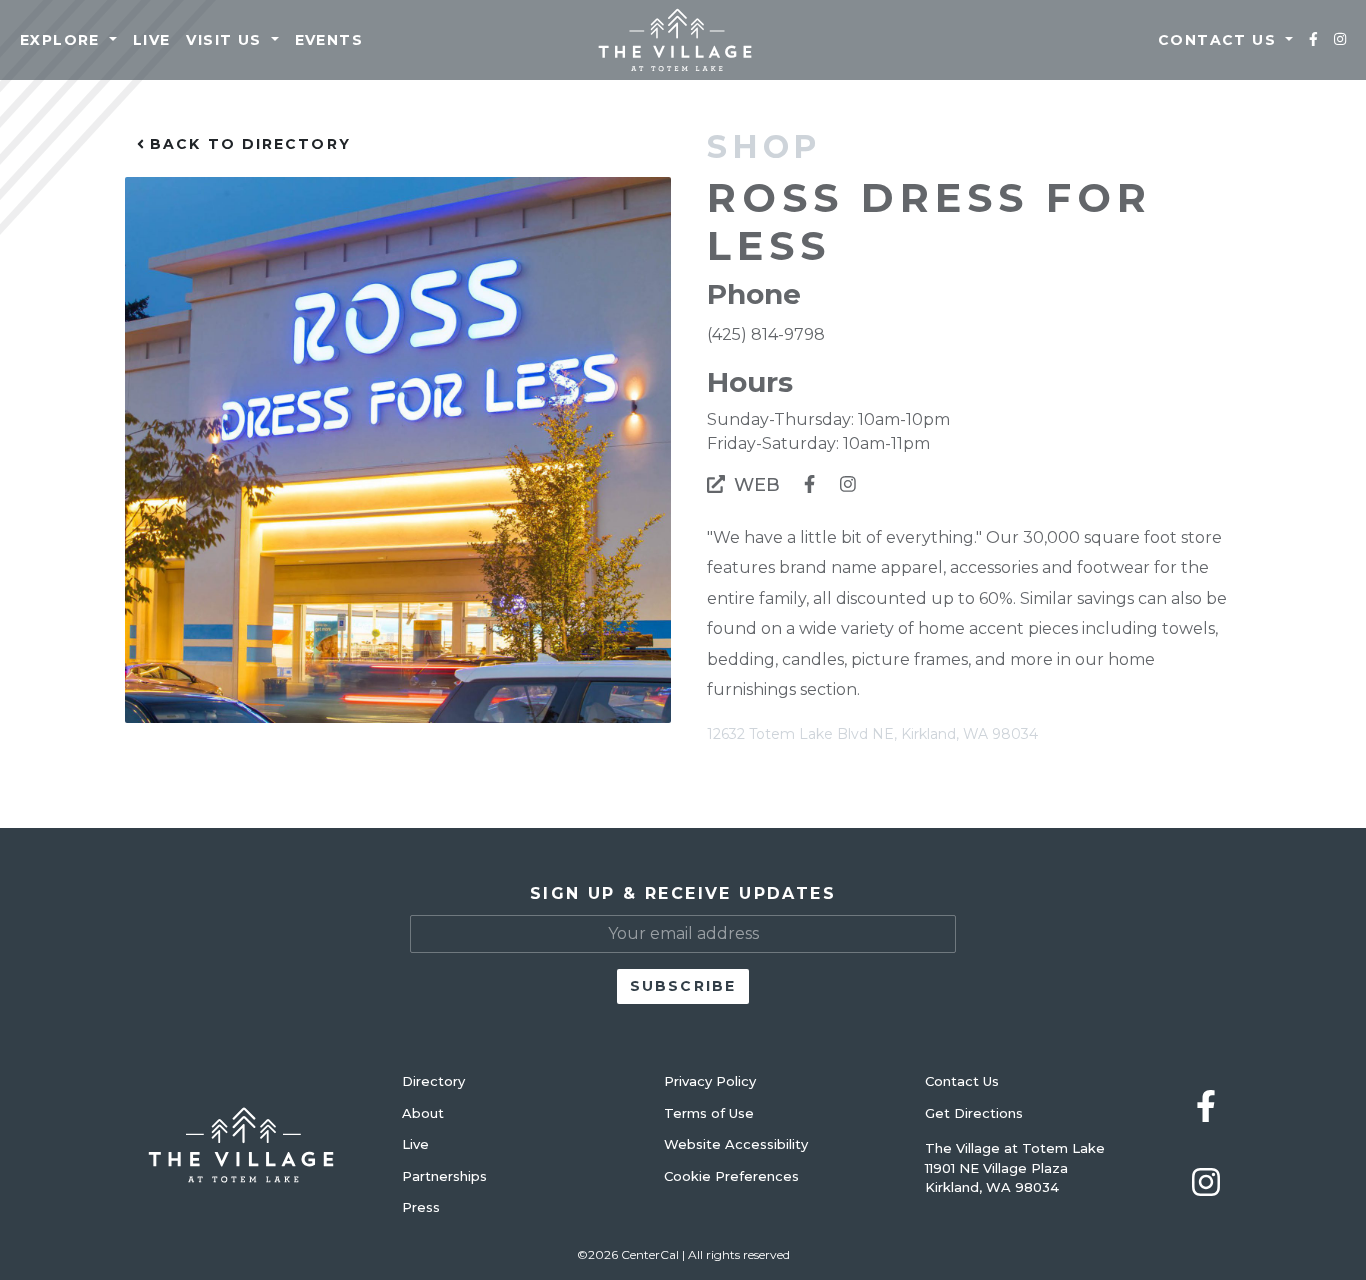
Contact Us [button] (1219, 40)
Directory (433, 1081)
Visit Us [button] (226, 40)
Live (152, 40)
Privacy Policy (710, 1081)
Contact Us (962, 1081)
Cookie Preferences (731, 1176)
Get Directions (974, 1113)
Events (329, 40)
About (423, 1113)
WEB (754, 485)
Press (421, 1207)
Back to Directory (247, 144)
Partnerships (444, 1176)
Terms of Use (709, 1113)
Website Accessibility (736, 1144)
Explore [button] (62, 40)
